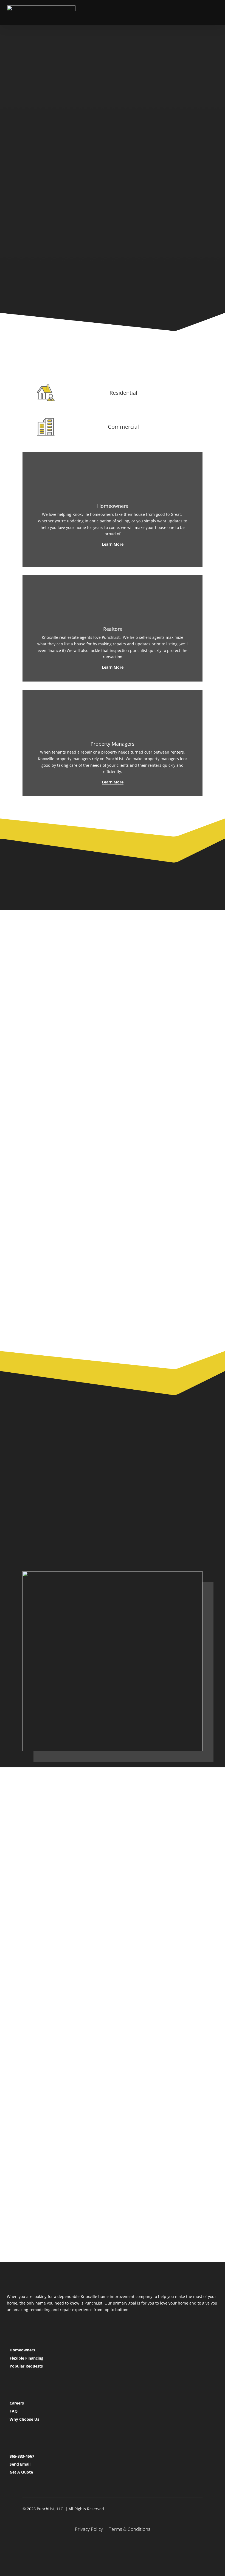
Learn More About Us (56, 1831)
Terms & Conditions (130, 2530)
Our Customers (73, 265)
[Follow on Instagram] (113, 2548)
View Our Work (73, 235)
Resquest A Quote (92, 1537)
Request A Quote (99, 142)
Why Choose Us (24, 2419)
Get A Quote (21, 2472)
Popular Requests (26, 2366)
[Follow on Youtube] (128, 2548)
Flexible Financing (26, 2358)
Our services (44, 142)
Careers (17, 2403)
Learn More (113, 544)
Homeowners (22, 2350)
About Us (40, 1537)
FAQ (14, 2411)
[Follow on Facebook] (97, 2548)
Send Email (20, 2464)
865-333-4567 (22, 2456)
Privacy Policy (89, 2530)
